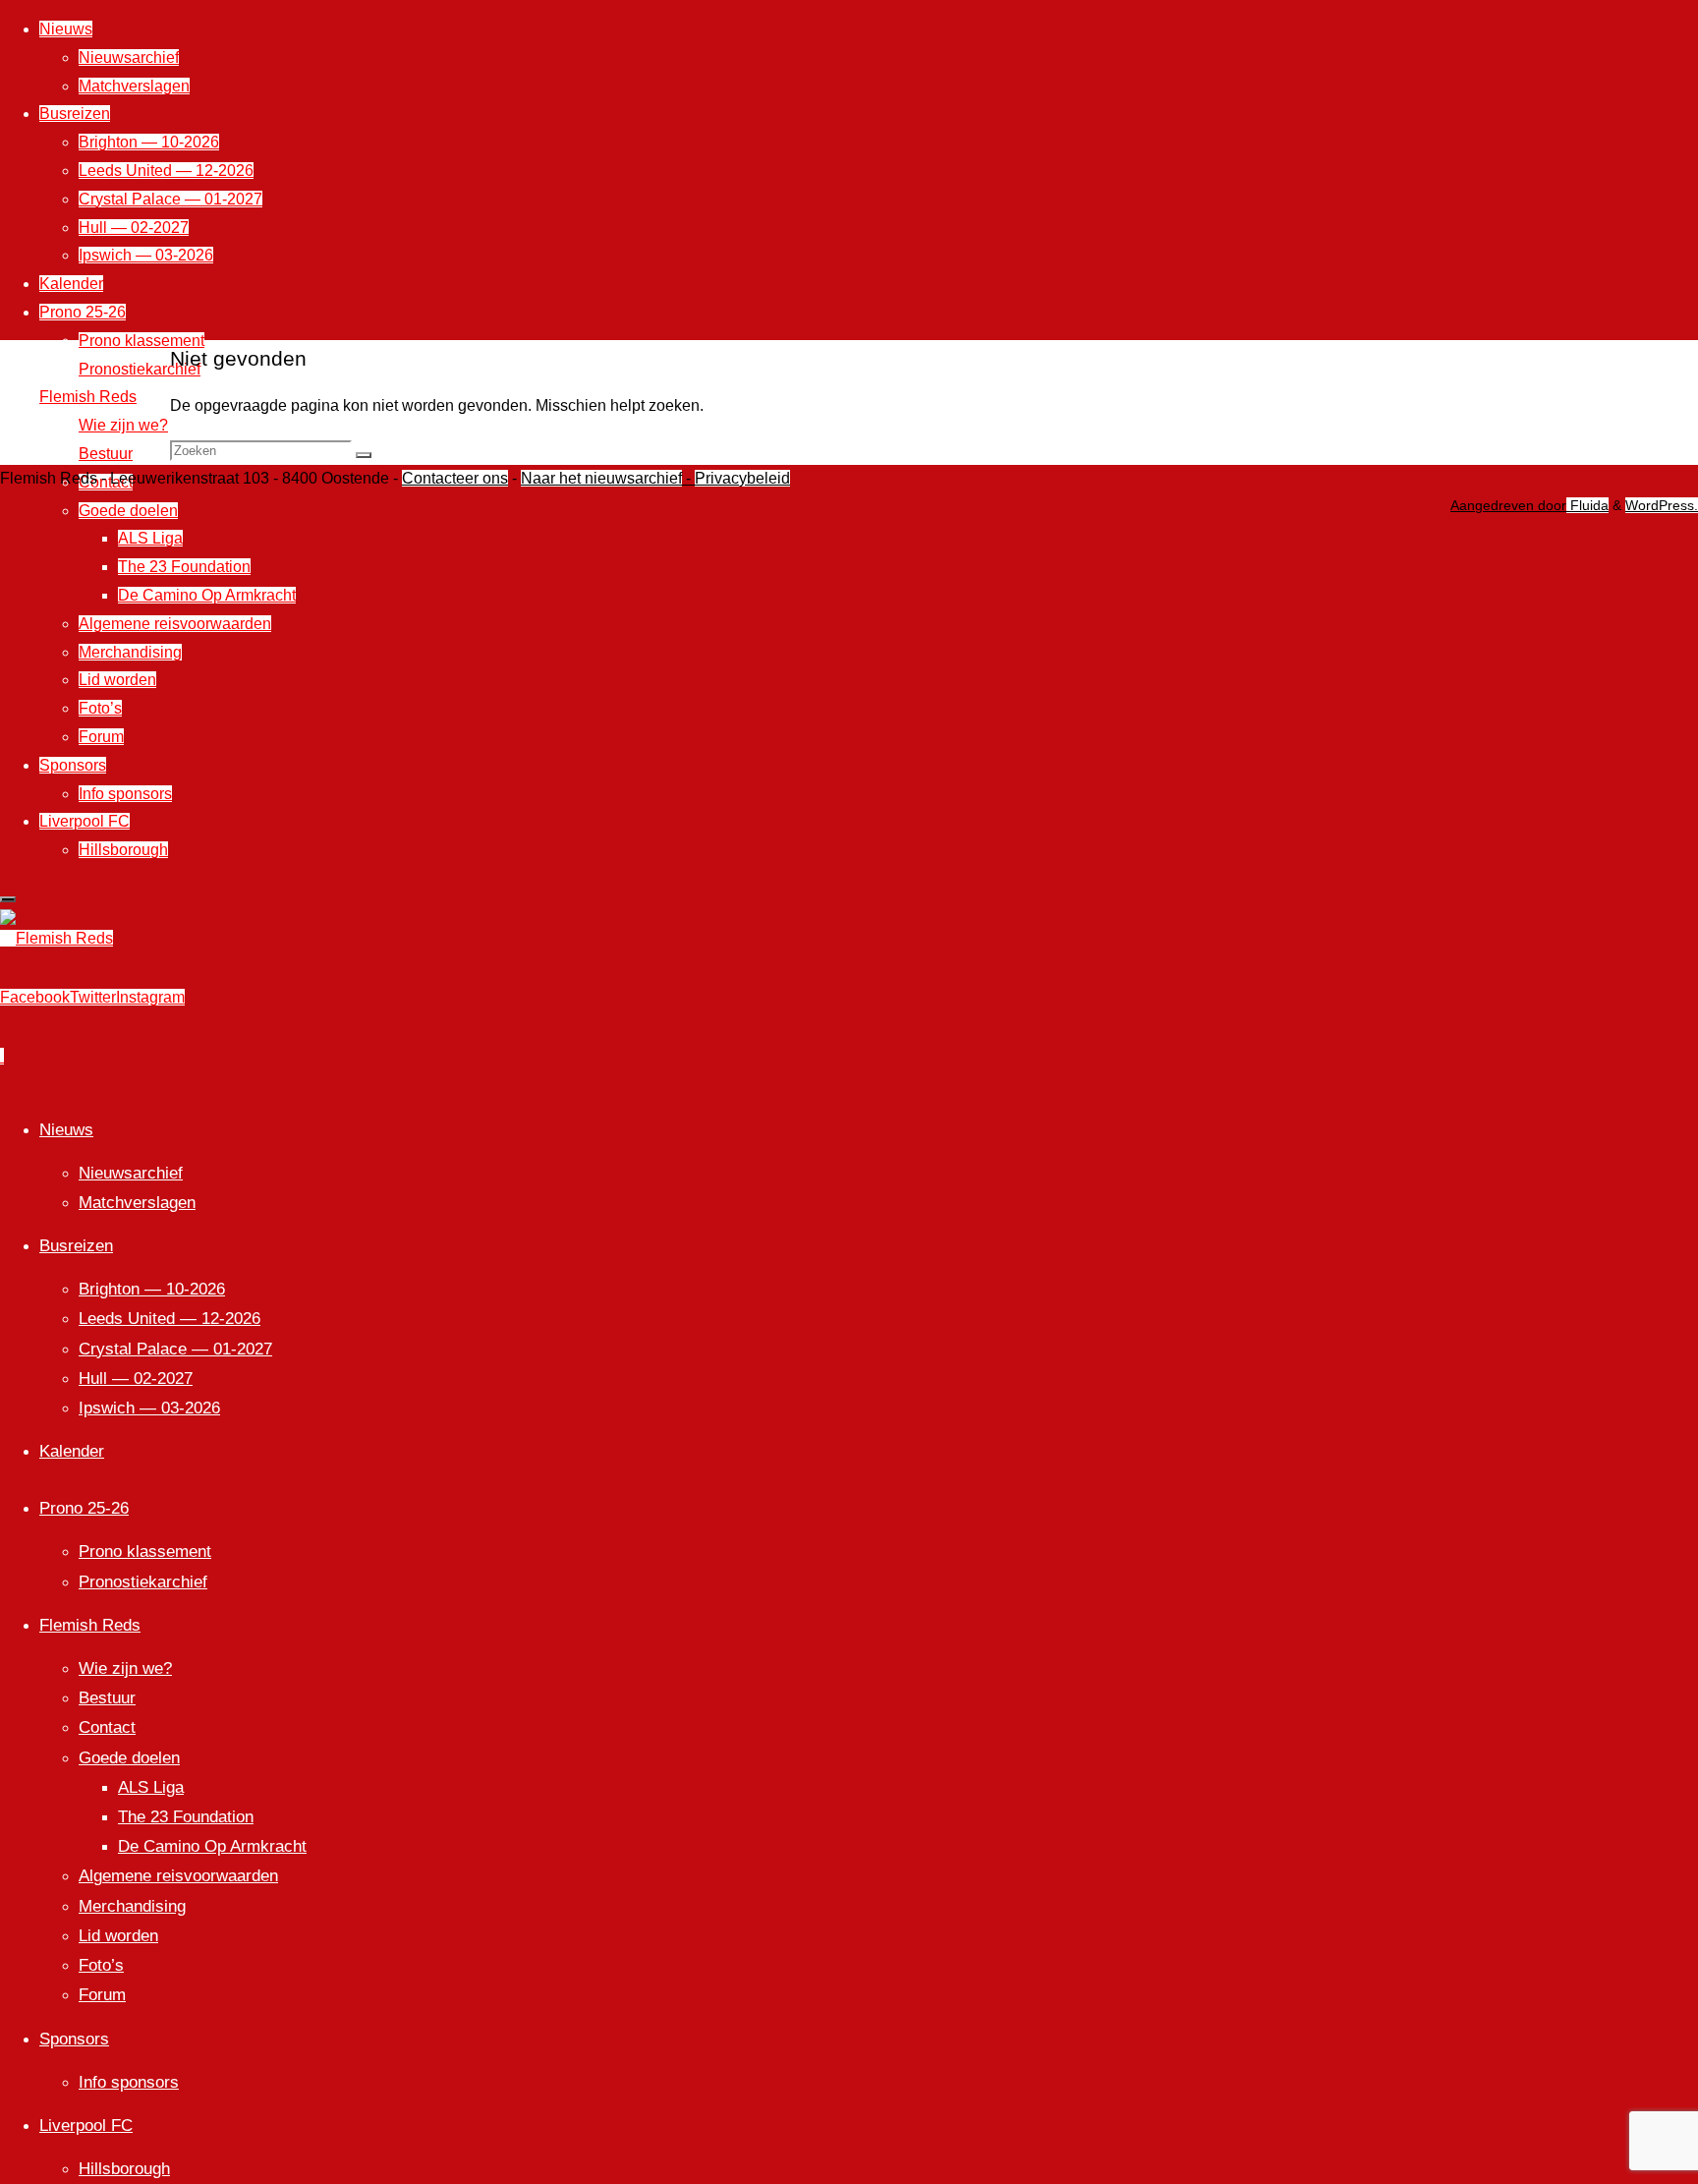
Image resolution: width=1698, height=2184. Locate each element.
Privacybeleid (742, 478)
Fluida (1587, 505)
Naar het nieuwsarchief (601, 478)
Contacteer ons (455, 478)
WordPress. (1662, 505)
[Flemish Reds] (57, 938)
